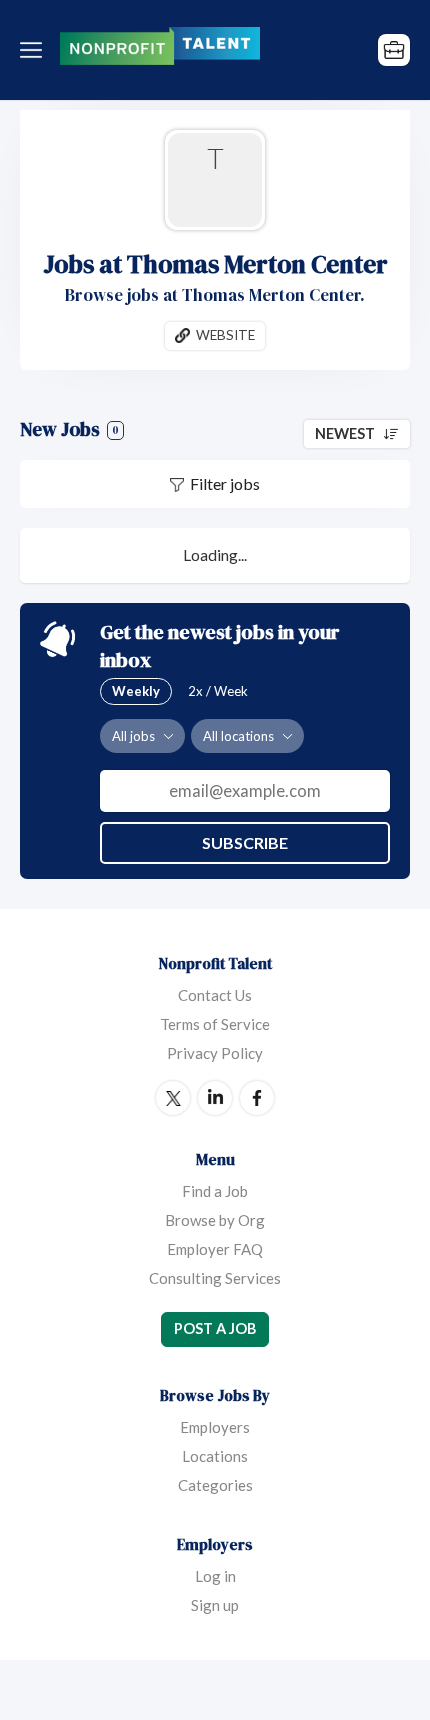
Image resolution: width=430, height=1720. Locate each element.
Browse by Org (215, 1220)
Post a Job (215, 1328)
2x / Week (218, 691)
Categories (215, 1485)
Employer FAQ (215, 1249)
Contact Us (215, 995)
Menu (35, 50)
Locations (215, 1456)
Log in (215, 1576)
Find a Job (215, 1191)
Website (225, 335)
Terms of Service (215, 1024)
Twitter (173, 1098)
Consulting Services (215, 1278)
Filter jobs (225, 483)
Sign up (215, 1605)
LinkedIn (215, 1098)
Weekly (136, 691)
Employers (215, 1427)
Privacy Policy (215, 1053)
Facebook (257, 1098)
